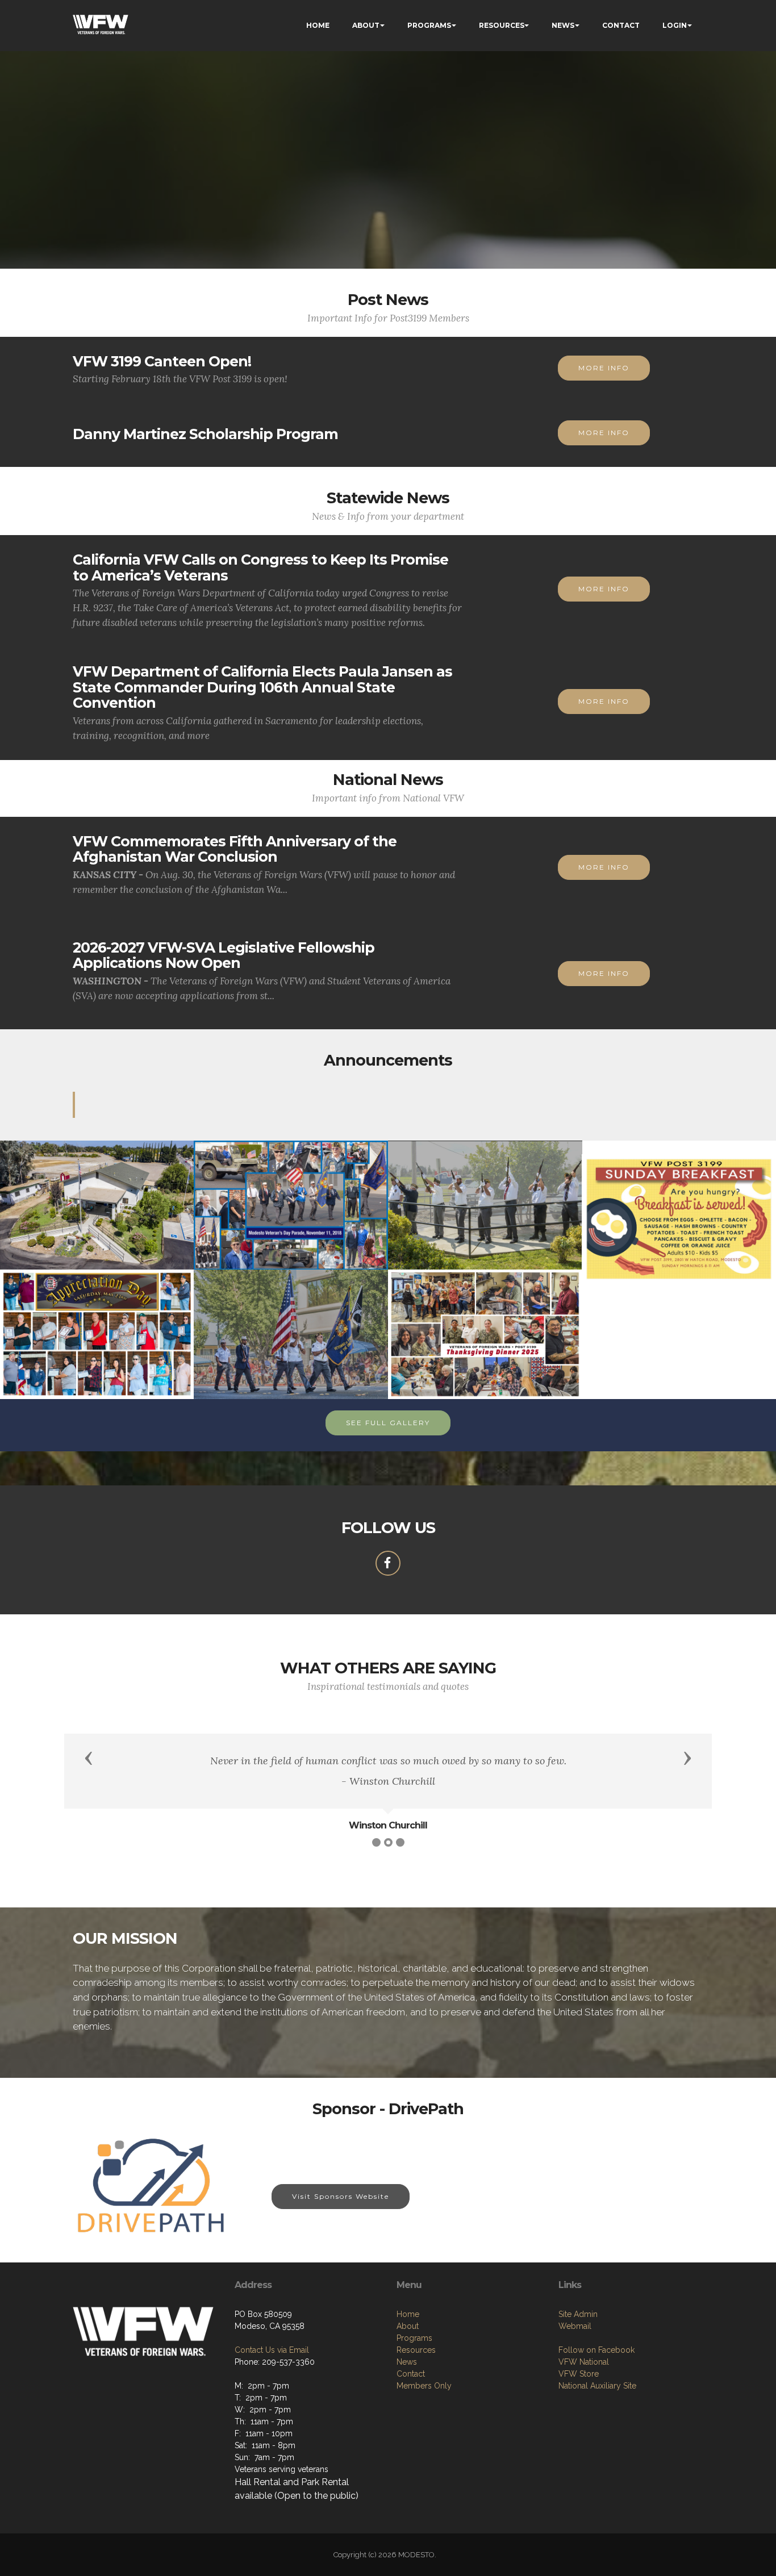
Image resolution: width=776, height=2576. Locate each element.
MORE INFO (604, 368)
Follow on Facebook (596, 2350)
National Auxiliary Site (597, 2386)
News (407, 2362)
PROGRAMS (429, 25)
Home (408, 2314)
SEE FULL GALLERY (388, 1423)
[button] (89, 1757)
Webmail (575, 2326)
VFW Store (579, 2374)
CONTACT (621, 25)
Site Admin (578, 2314)
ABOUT (366, 25)
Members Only (424, 2386)
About (408, 2326)
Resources (416, 2350)
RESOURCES (502, 25)
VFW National (584, 2362)
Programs (414, 2338)
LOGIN (675, 25)
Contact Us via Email (272, 2350)
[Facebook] (388, 1563)
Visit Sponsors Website (341, 2196)
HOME (318, 25)
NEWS (563, 25)
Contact (411, 2374)
